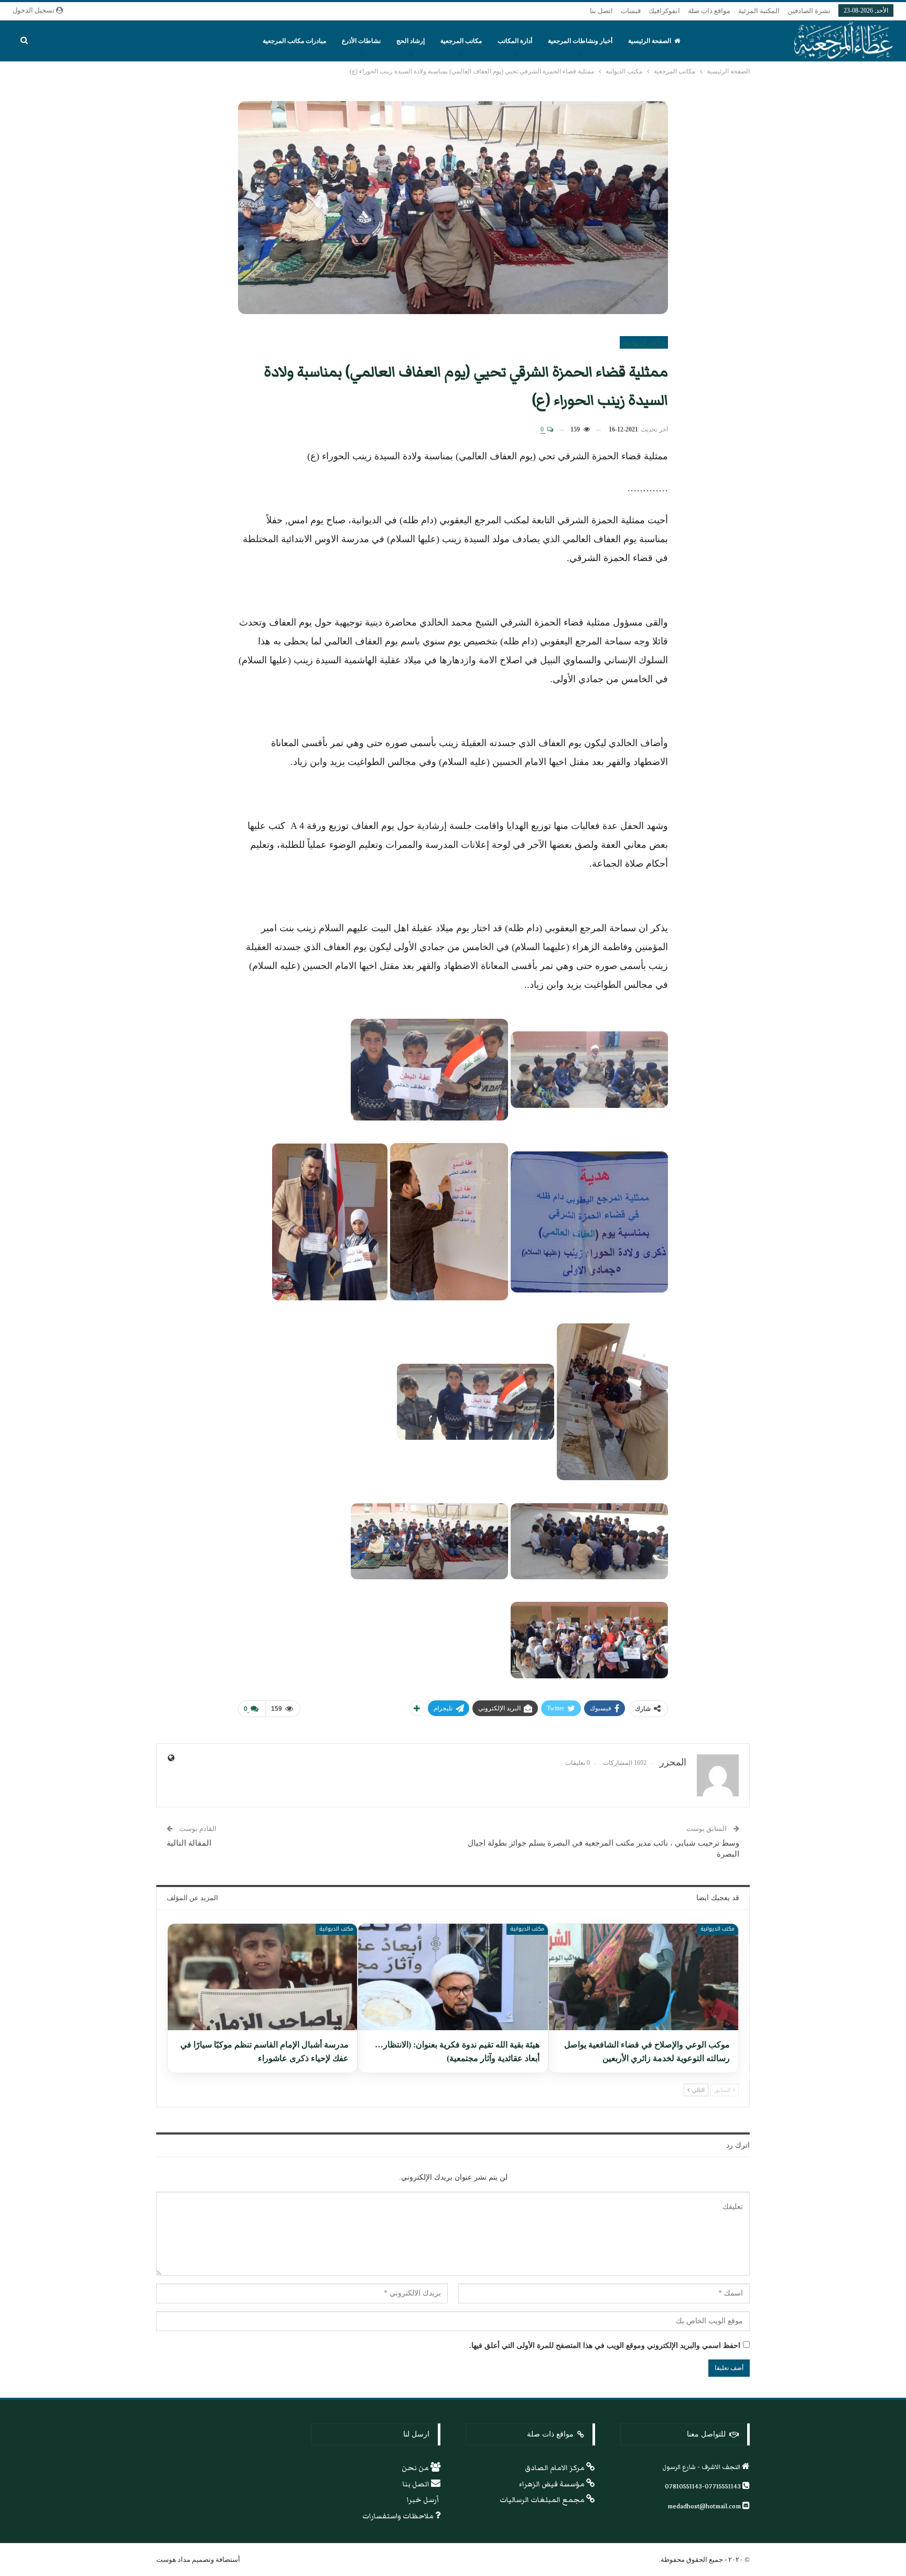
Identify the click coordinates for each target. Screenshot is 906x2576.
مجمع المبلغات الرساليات (543, 2500)
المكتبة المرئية (759, 11)
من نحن (416, 2468)
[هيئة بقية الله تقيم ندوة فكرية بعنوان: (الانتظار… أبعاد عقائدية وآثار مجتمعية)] (453, 1977)
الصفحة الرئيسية (650, 41)
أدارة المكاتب (515, 41)
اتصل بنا (601, 11)
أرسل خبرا (424, 2500)
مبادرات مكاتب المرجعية (294, 41)
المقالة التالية (189, 1843)
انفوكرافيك (664, 11)
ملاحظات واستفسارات (399, 2516)
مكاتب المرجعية (461, 41)
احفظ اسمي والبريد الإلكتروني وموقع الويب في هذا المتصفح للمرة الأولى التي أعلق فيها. (605, 2346)
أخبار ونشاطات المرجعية (580, 41)
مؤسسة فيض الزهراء (553, 2484)
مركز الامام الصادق (556, 2468)
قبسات (631, 11)
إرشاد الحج (411, 41)
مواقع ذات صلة (709, 11)
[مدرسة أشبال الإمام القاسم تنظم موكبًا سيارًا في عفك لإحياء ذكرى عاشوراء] (262, 1977)
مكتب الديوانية (644, 342)
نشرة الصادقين (809, 11)
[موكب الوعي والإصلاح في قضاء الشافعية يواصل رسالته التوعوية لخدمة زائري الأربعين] (644, 1977)
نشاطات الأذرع (361, 41)
